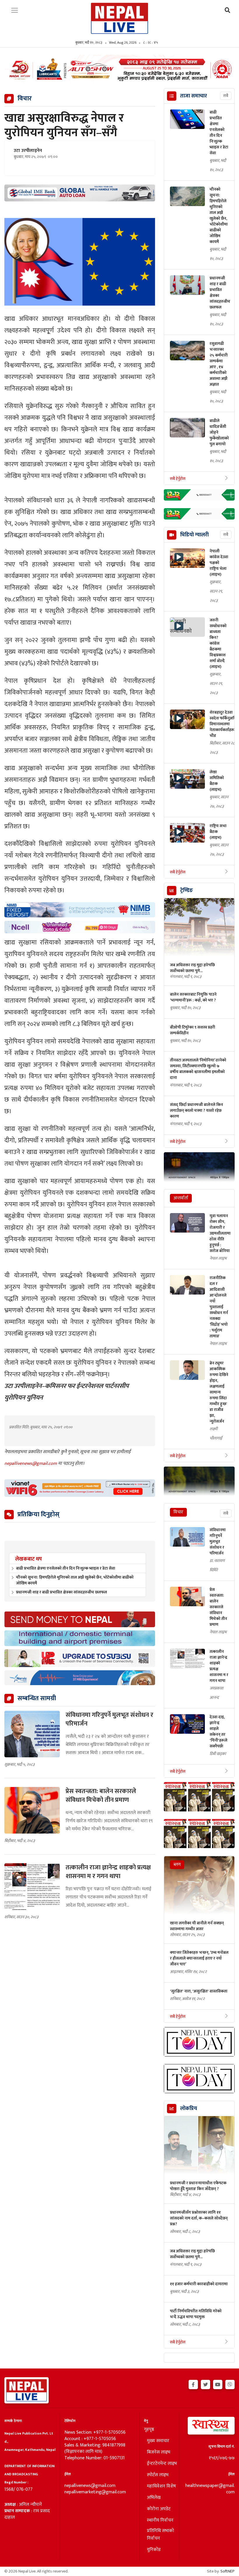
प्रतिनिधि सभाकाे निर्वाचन (160, 2535)
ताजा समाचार (194, 96)
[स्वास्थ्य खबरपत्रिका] (209, 2427)
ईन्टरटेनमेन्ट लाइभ (162, 2464)
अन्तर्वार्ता (181, 1198)
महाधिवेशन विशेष (161, 2486)
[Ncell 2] (80, 927)
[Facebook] (193, 2384)
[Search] (227, 11)
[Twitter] (205, 2384)
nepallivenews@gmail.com (31, 1463)
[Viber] (230, 2384)
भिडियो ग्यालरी (194, 535)
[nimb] (80, 910)
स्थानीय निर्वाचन (160, 2520)
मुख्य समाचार (158, 2441)
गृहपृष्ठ (149, 2430)
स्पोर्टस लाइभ (158, 2475)
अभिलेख (154, 2498)
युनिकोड (154, 2550)
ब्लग (177, 1865)
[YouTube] (218, 2384)
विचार (178, 1512)
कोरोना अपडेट (159, 2509)
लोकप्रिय (189, 2109)
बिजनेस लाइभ (159, 2452)
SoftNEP (227, 2571)
